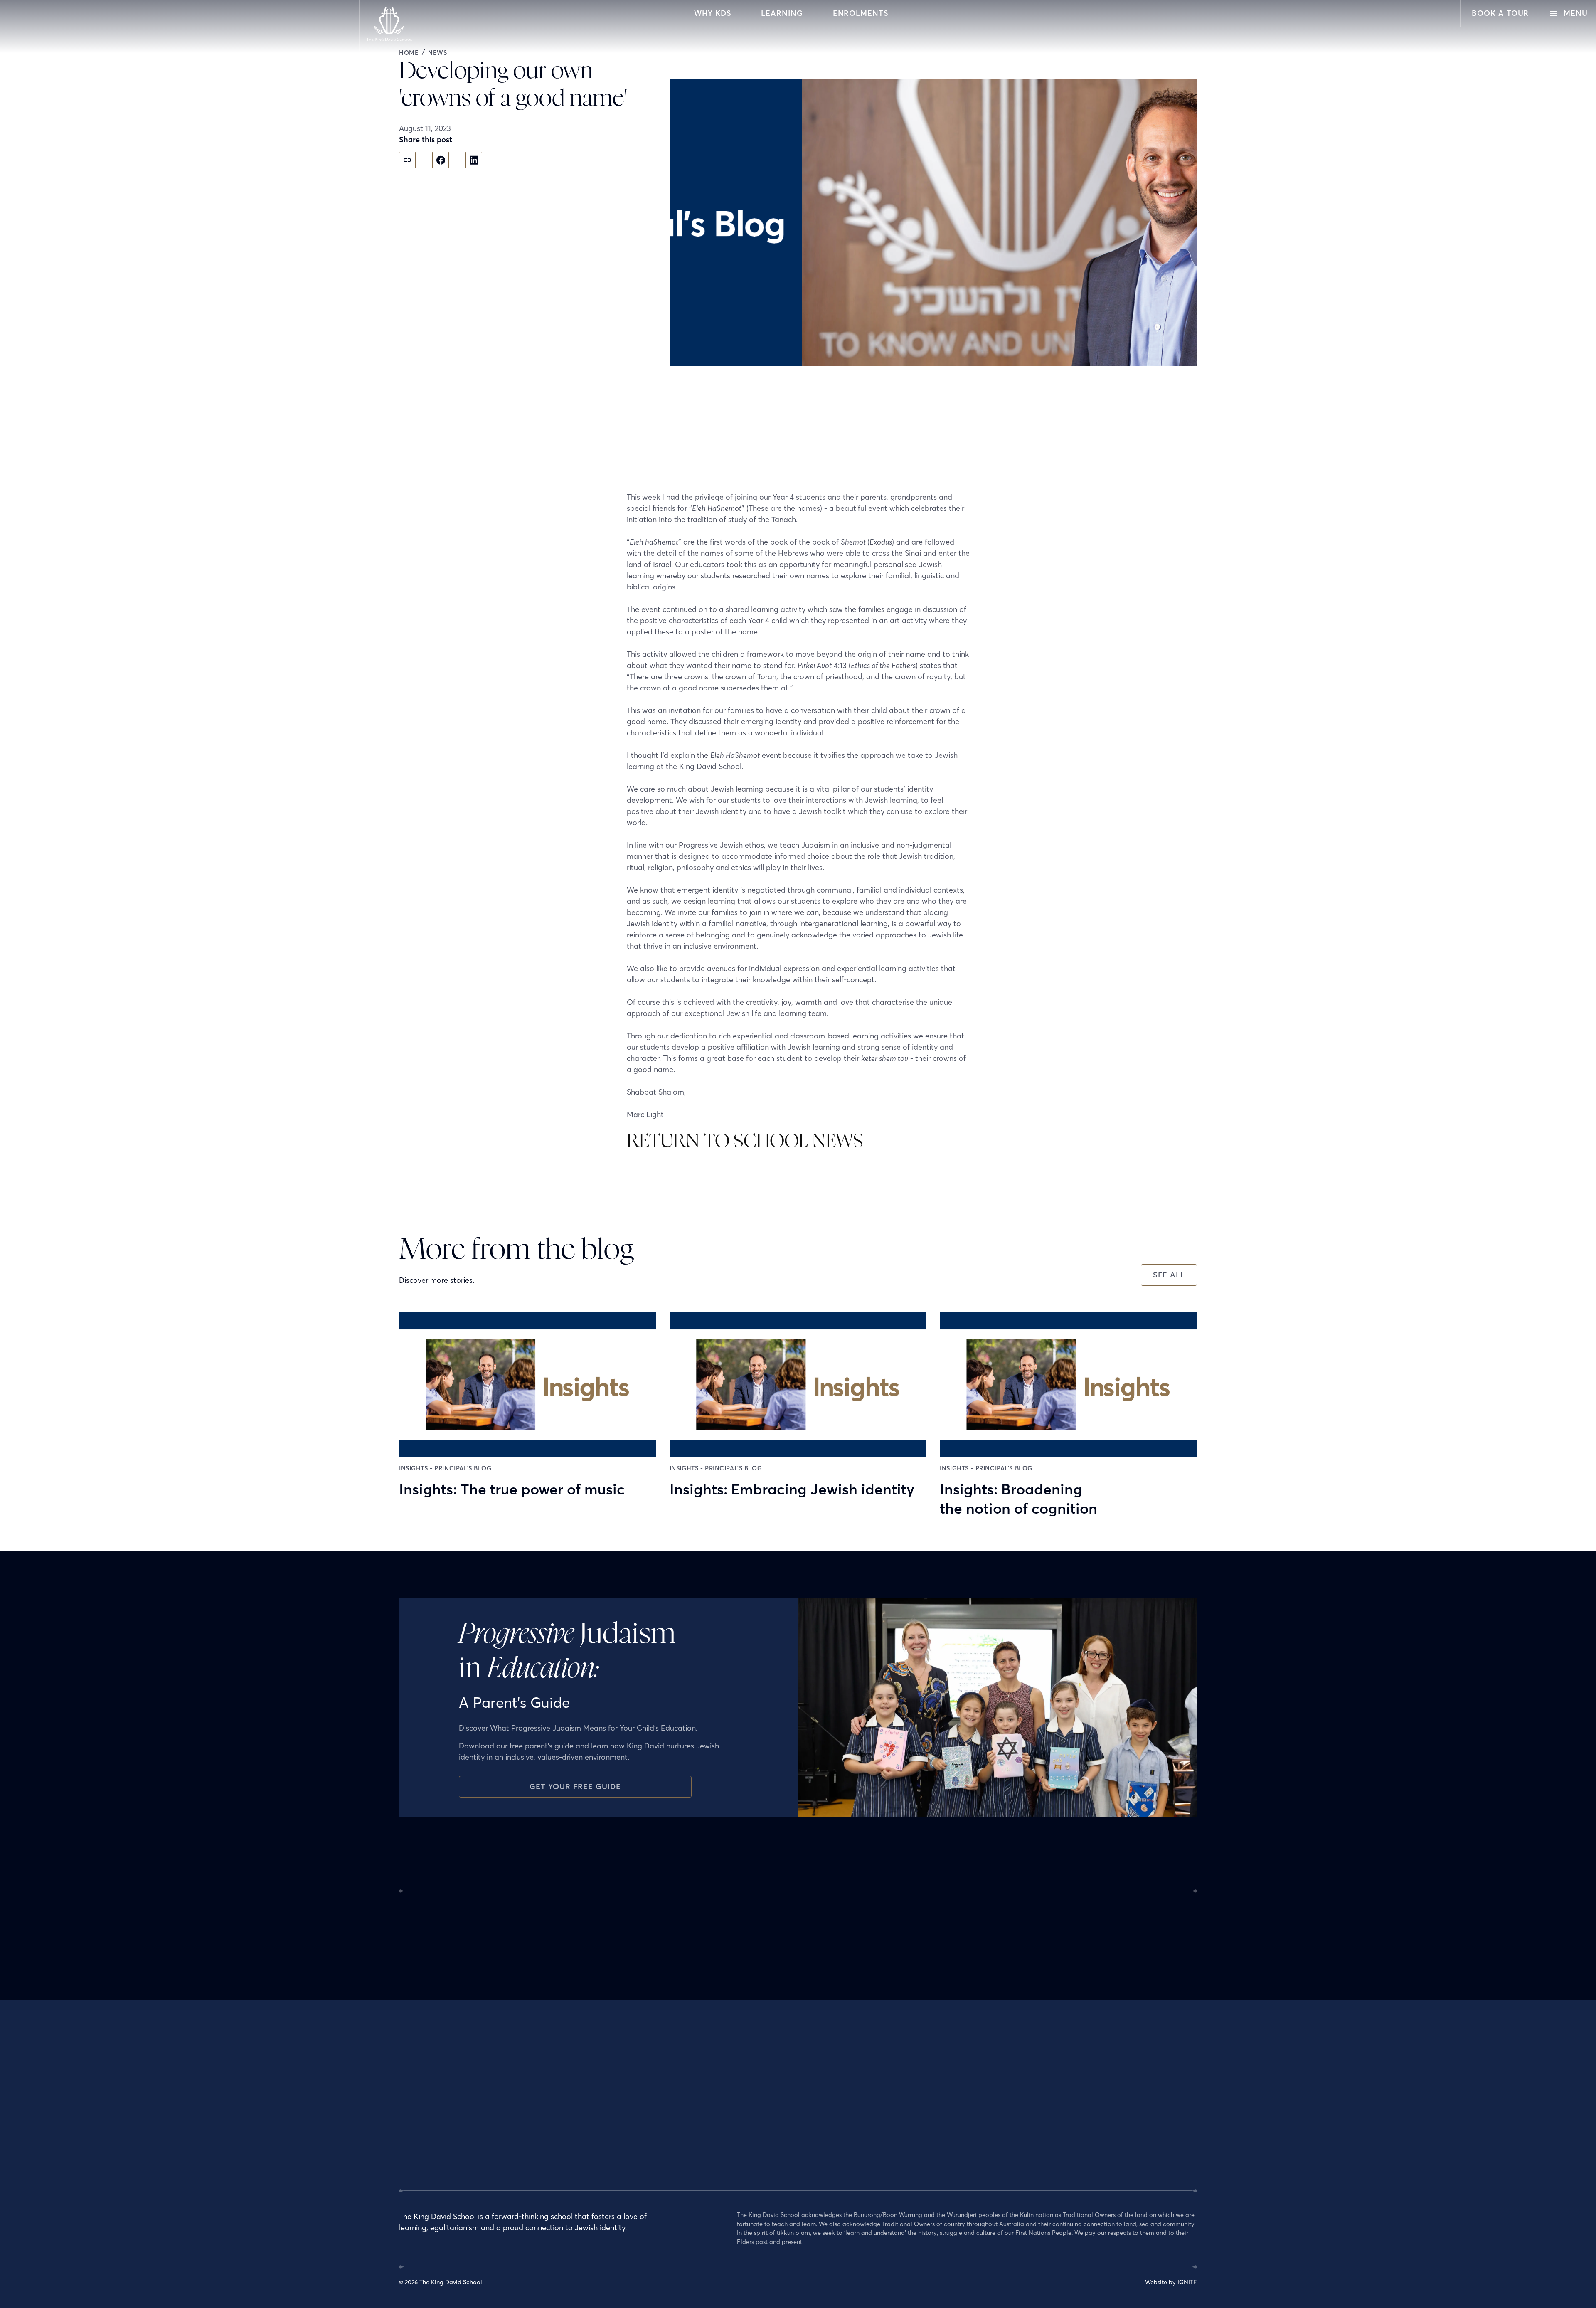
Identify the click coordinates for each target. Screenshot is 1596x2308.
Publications (890, 2161)
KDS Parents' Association (907, 2130)
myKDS (1017, 2177)
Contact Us (1023, 2161)
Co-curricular (755, 2161)
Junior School (756, 2114)
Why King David (624, 2083)
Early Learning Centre (767, 2098)
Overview (750, 2083)
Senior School (756, 2145)
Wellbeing (751, 2177)
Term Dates (1023, 2098)
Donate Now (1025, 2114)
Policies (613, 2145)
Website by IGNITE (1171, 2282)
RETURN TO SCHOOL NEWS (745, 1142)
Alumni (882, 2098)
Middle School (757, 2130)
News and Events (1031, 2145)
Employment (620, 2130)
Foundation (888, 2145)
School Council (893, 2114)
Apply (1016, 2083)
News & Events (892, 2083)
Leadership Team (626, 2114)
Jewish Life (617, 2098)
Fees (1014, 2130)
